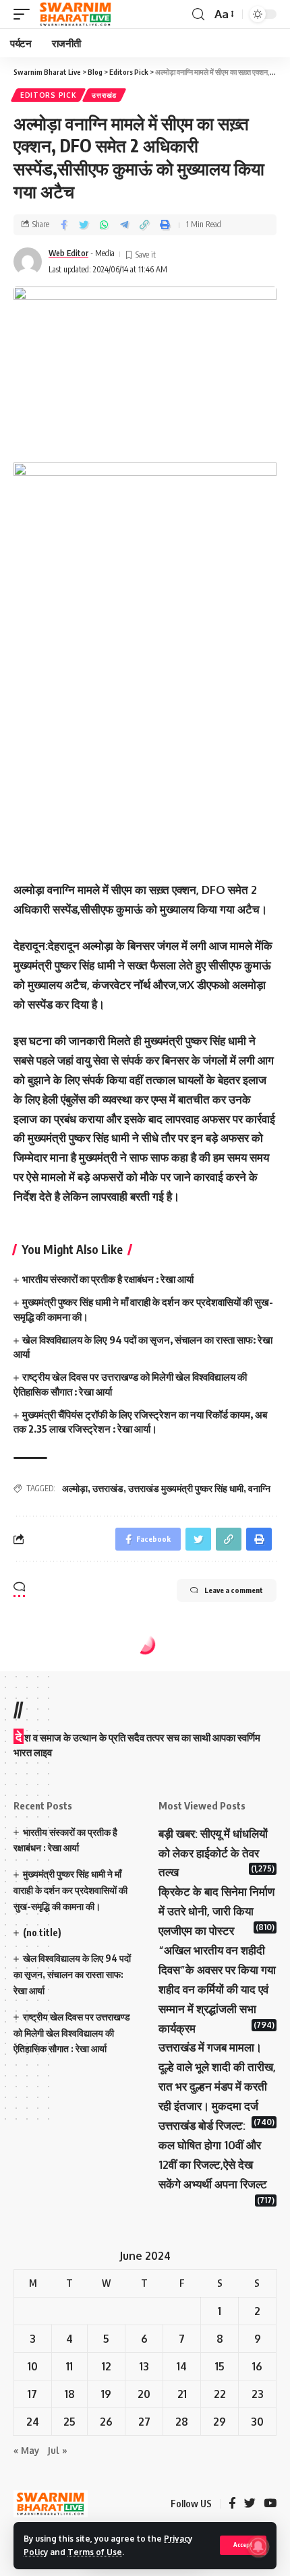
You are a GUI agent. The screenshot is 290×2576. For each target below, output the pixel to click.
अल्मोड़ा (75, 1488)
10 (33, 2366)
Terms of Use (95, 2552)
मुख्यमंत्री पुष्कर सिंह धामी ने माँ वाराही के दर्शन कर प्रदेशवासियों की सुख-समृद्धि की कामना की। (70, 1890)
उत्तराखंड (104, 95)
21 (182, 2394)
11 (69, 2366)
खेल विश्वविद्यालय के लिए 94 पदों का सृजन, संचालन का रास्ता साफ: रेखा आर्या (72, 1974)
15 (220, 2366)
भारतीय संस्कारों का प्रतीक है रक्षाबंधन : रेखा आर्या (108, 1279)
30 (257, 2422)
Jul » (57, 2450)
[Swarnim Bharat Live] (76, 14)
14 (182, 2366)
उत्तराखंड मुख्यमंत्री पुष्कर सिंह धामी (186, 1488)
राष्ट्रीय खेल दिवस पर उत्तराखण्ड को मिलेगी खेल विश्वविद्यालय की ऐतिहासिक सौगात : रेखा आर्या (72, 2033)
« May (26, 2450)
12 (107, 2366)
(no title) (42, 1933)
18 (70, 2394)
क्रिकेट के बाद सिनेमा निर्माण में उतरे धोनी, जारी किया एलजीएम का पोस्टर (216, 1911)
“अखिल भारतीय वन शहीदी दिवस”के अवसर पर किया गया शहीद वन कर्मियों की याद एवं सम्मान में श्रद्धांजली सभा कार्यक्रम (217, 1989)
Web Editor (68, 253)
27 (144, 2422)
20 (144, 2394)
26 (106, 2422)
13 (144, 2366)
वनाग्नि (259, 1488)
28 (182, 2422)
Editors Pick (48, 95)
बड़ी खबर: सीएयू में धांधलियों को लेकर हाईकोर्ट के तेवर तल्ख (213, 1853)
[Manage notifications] (258, 2546)
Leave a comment (234, 1590)
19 (106, 2394)
